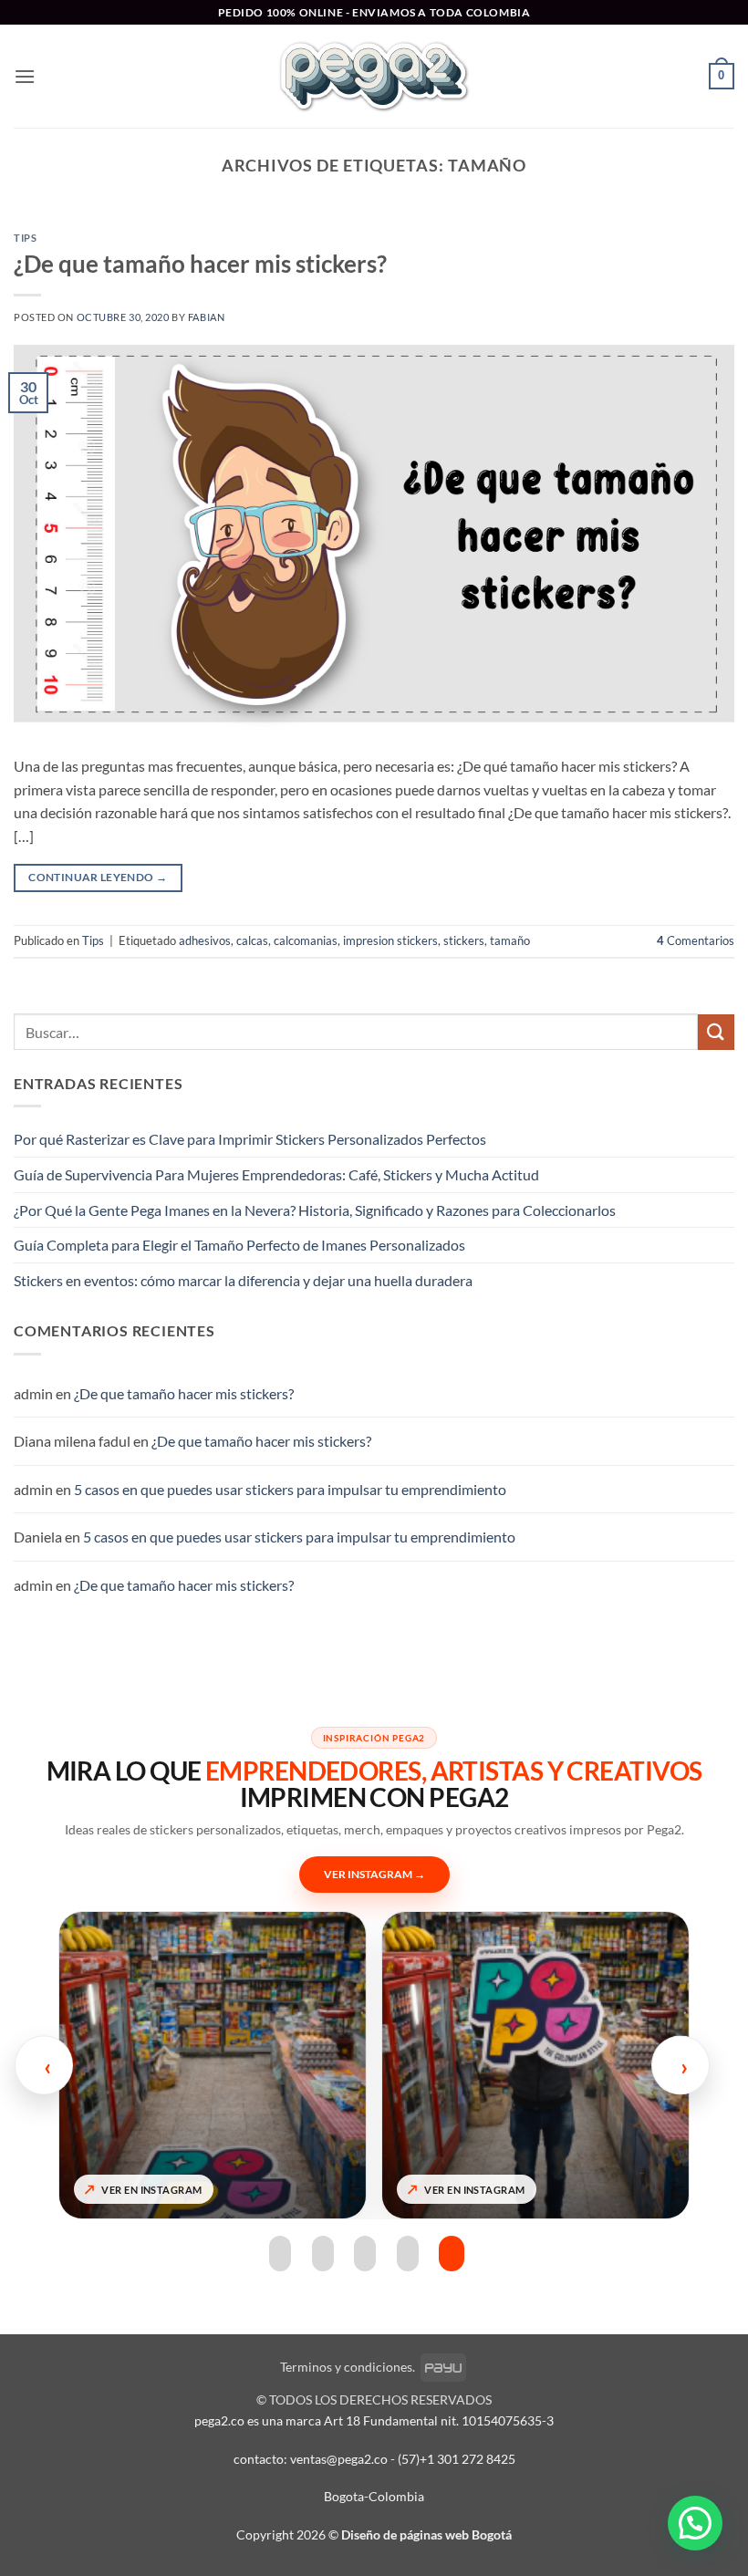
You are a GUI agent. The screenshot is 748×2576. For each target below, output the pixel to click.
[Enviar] (716, 1032)
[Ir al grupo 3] (365, 2254)
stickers (464, 940)
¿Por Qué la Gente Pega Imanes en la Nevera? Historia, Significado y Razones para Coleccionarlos (315, 1210)
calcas (252, 940)
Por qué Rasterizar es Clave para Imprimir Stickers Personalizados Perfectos (250, 1139)
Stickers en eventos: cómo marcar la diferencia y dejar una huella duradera (243, 1280)
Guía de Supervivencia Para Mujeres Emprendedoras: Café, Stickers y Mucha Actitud (276, 1174)
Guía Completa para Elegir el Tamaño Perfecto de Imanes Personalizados (239, 1245)
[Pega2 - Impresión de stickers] (374, 76)
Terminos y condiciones (346, 2367)
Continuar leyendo (98, 877)
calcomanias (306, 940)
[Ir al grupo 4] (408, 2254)
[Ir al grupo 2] (323, 2254)
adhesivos (205, 940)
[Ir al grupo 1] (280, 2254)
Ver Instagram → (374, 1874)
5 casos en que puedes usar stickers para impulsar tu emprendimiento (290, 1489)
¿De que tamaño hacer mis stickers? (200, 264)
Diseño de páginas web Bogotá (426, 2534)
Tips (25, 238)
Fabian (206, 317)
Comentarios (696, 940)
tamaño (510, 940)
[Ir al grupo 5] (452, 2254)
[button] (25, 76)
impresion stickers (390, 940)
